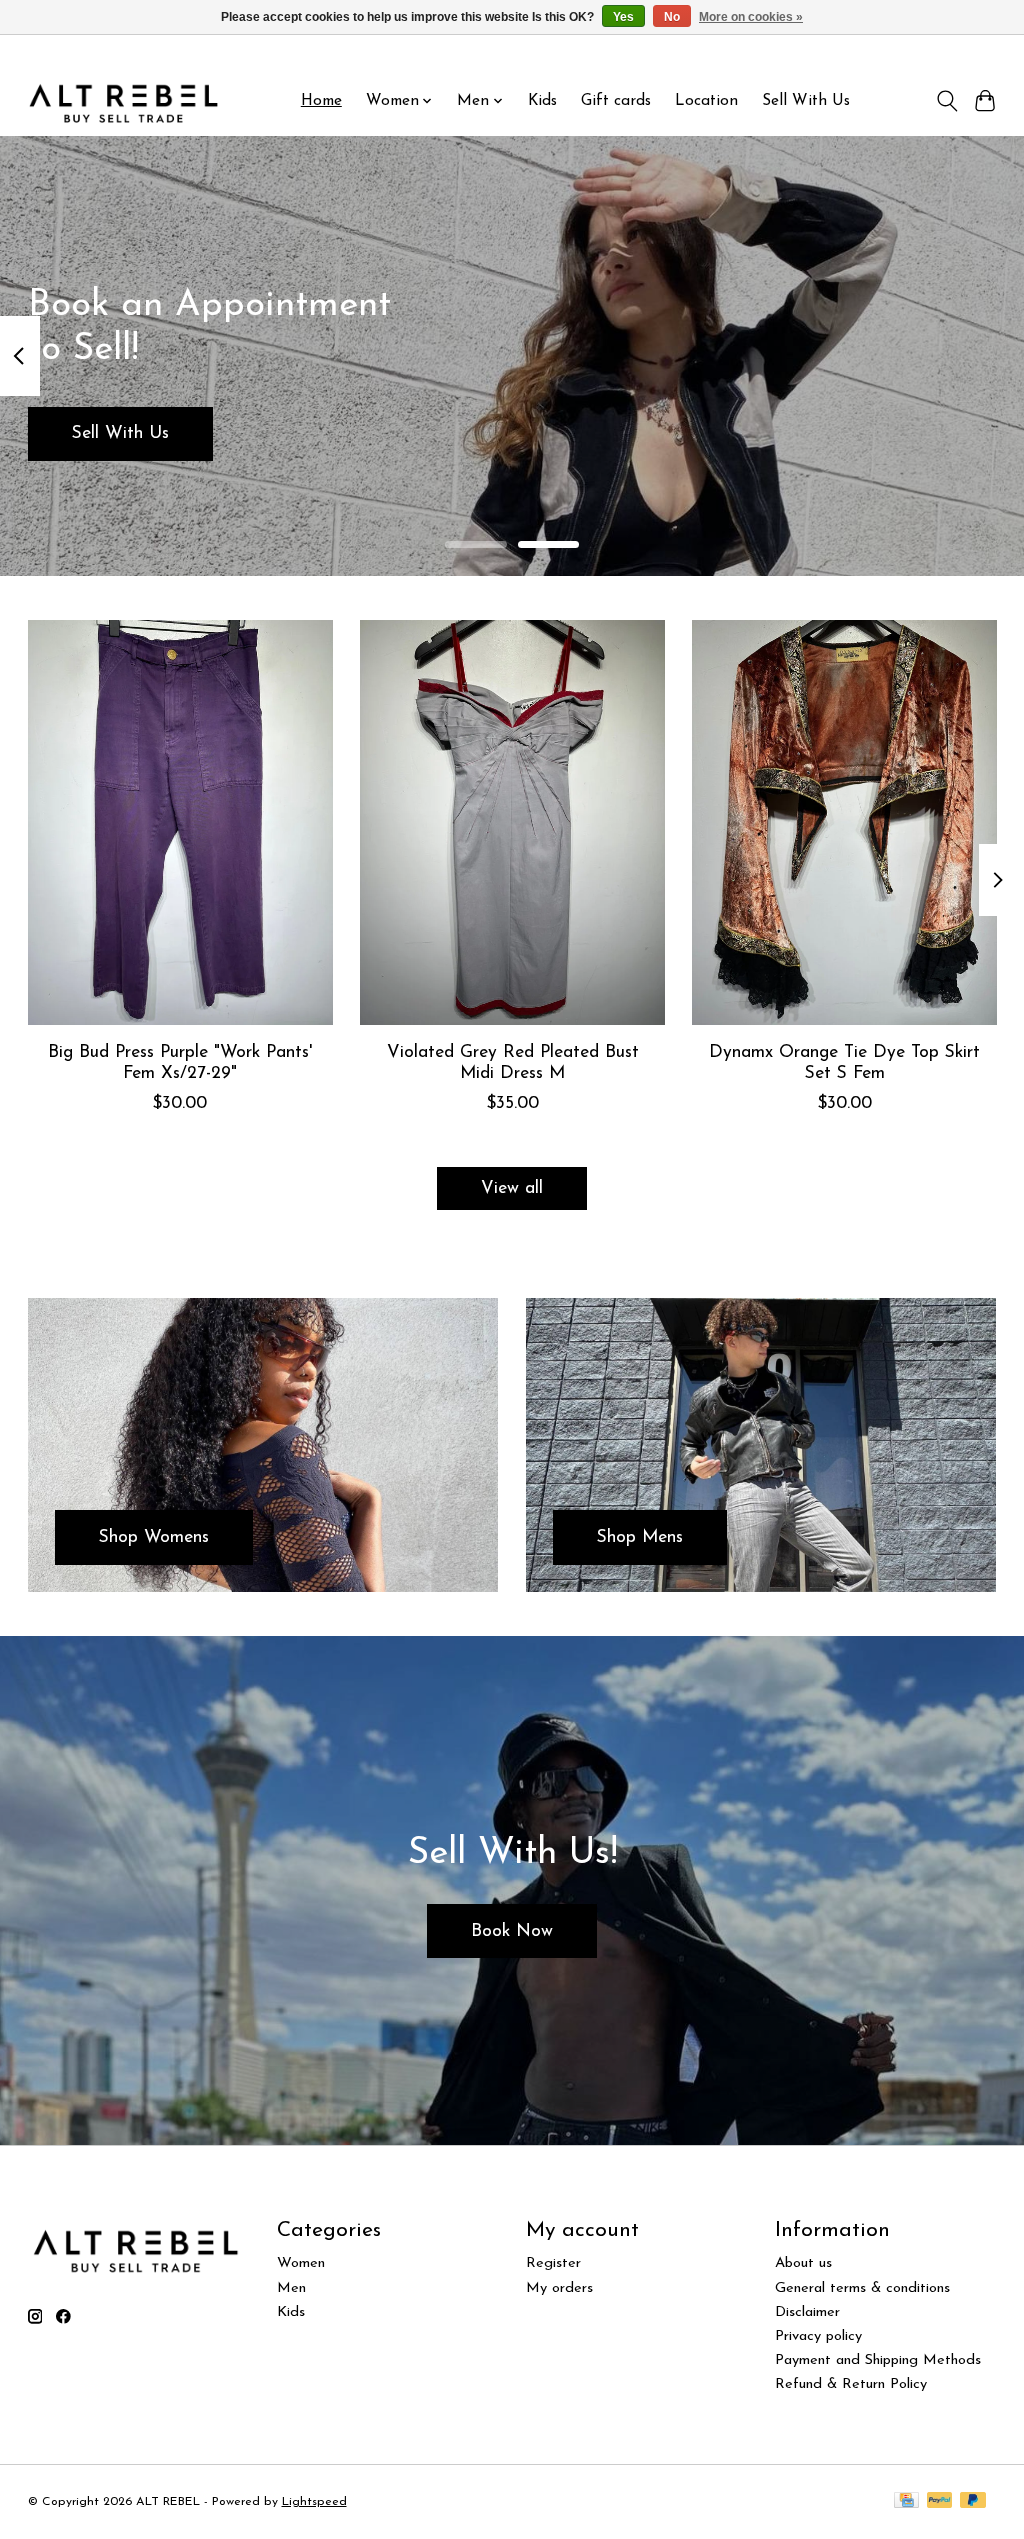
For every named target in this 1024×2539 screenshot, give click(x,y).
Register (553, 2263)
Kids (542, 101)
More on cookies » (751, 17)
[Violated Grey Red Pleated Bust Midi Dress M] (512, 822)
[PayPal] (940, 2501)
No (672, 17)
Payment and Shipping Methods (878, 2360)
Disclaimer (807, 2312)
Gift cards (616, 101)
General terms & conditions (862, 2288)
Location (706, 101)
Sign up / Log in (952, 51)
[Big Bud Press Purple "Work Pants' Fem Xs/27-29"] (180, 822)
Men (291, 2288)
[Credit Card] (906, 2501)
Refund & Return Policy (851, 2384)
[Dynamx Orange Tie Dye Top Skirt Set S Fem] (844, 822)
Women (301, 2263)
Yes (623, 17)
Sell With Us (806, 101)
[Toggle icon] (946, 101)
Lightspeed (314, 2502)
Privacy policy (818, 2336)
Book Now (512, 1931)
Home (321, 101)
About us (803, 2263)
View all (512, 1188)
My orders (559, 2288)
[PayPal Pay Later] (973, 2501)
